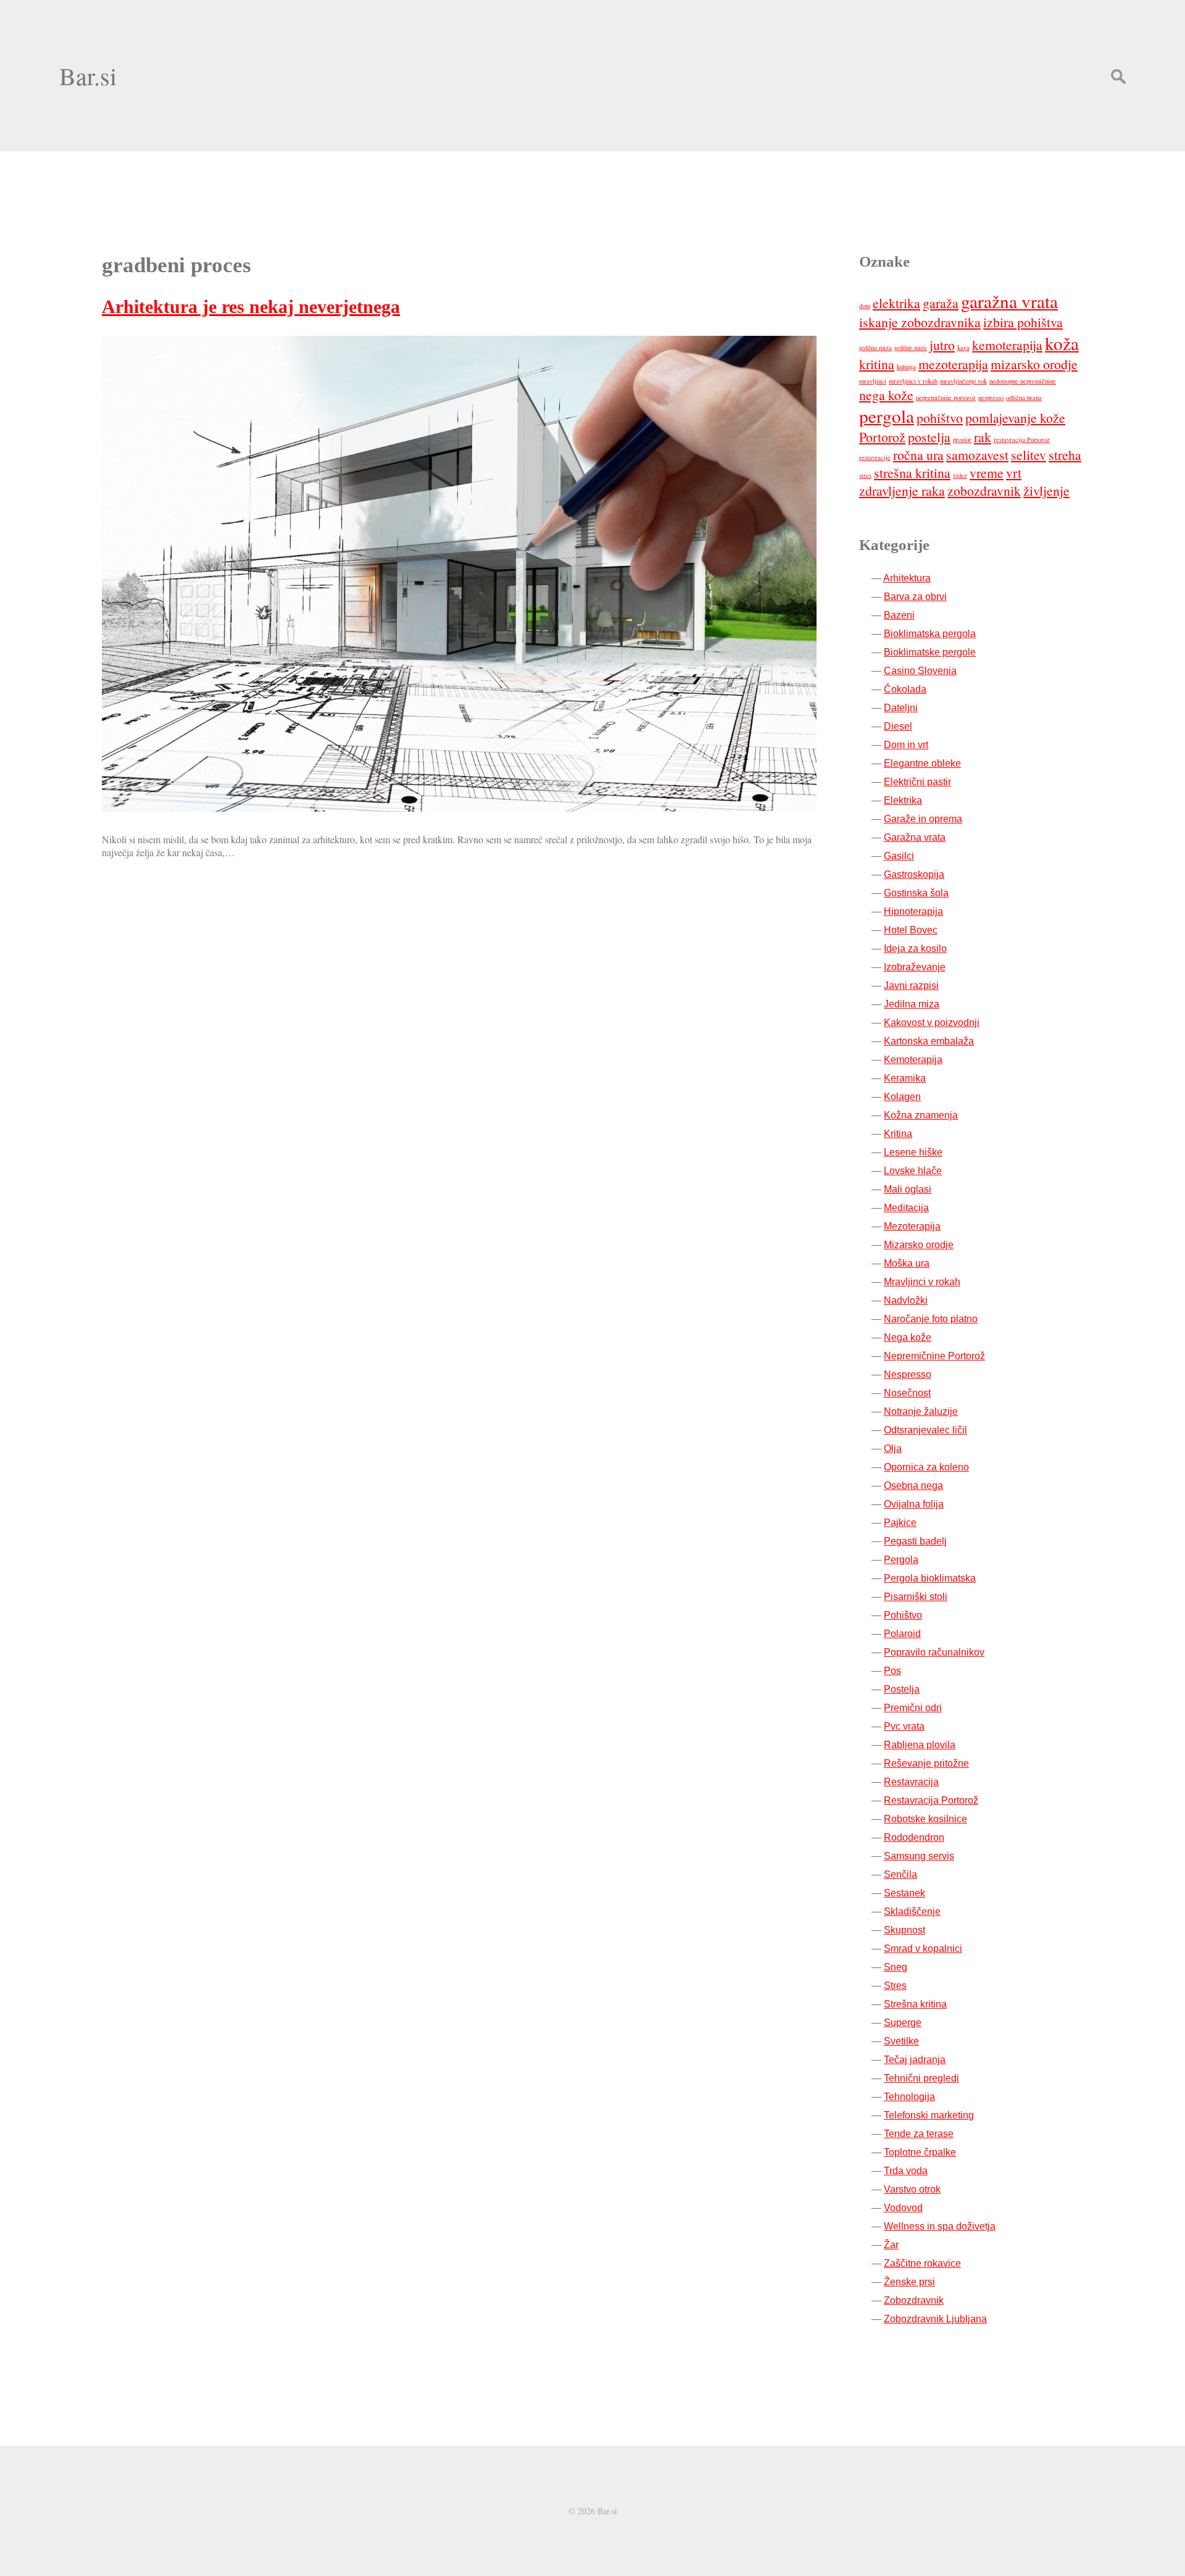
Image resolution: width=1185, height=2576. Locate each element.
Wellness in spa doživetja (940, 2226)
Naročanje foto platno (931, 1319)
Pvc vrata (904, 1726)
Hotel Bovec (911, 930)
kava (963, 348)
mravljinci (873, 381)
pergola (887, 416)
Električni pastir (917, 782)
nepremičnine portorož (946, 398)
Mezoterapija (912, 1226)
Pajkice (900, 1523)
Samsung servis (919, 1856)
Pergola (901, 1560)
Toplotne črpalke (920, 2152)
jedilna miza (875, 348)
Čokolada (905, 689)
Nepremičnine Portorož (934, 1356)
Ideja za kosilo (915, 948)
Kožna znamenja (921, 1115)
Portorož (882, 437)
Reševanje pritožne (926, 1763)
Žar (891, 2245)
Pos (892, 1671)
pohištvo (940, 418)
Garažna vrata (915, 837)
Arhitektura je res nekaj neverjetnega (251, 306)
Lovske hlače (913, 1171)
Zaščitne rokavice (922, 2263)
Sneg (896, 1967)
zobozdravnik (984, 490)
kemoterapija (1007, 345)
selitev (1029, 455)
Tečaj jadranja (915, 2060)
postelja (929, 437)
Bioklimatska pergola (930, 634)
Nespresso (908, 1374)
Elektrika (903, 800)
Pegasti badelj (915, 1541)
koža (1062, 343)
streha (1065, 455)
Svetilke (901, 2041)
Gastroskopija (914, 874)
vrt (1014, 473)
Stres (895, 1986)
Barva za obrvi (915, 597)
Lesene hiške (913, 1152)
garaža (941, 303)
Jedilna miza (912, 1004)
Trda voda (906, 2171)
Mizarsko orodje (919, 1245)
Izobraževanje (915, 967)
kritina (877, 364)
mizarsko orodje (1034, 364)
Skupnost (904, 1930)
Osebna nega (913, 1486)
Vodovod (903, 2208)
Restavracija (911, 1782)
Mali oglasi (908, 1189)
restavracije (875, 457)
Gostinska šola (916, 893)
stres (865, 475)
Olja (893, 1448)
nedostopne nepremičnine (1023, 381)
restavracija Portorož (1022, 440)
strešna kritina (912, 473)
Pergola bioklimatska (930, 1578)
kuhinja (906, 367)
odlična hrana (1024, 398)
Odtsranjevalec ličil (925, 1430)
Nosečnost (907, 1393)
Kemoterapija (913, 1060)
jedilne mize (911, 348)
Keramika (905, 1078)
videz (960, 475)
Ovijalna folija (914, 1504)
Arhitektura (907, 578)
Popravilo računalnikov (934, 1652)
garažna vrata (1009, 301)
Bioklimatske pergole (930, 652)
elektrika (896, 303)
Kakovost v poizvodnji (932, 1023)
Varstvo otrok (912, 2189)
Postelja (902, 1689)
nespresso (991, 398)
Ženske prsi (909, 2282)
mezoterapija (953, 364)
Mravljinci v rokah (922, 1282)
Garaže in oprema (923, 819)
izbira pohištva (1023, 322)
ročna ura (918, 455)
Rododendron (914, 1837)
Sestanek (904, 1893)
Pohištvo (903, 1615)
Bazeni (899, 615)
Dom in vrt (906, 745)
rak (983, 437)
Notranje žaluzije (921, 1411)
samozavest (977, 455)
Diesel (898, 726)
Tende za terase (919, 2134)
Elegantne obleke (922, 763)
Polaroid (902, 1634)
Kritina (898, 1134)
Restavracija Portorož (931, 1800)
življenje (1046, 490)
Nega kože (908, 1337)
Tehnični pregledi (921, 2078)
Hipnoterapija (913, 911)
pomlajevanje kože (1015, 418)
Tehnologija (909, 2097)
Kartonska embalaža (929, 1041)
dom (865, 306)
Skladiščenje (912, 1911)
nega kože (886, 395)
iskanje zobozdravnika (920, 322)
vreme (987, 473)
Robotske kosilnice (925, 1819)
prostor (962, 440)
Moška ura (907, 1263)
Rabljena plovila (920, 1745)
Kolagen (902, 1097)
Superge (903, 2023)
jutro (942, 345)
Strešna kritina (915, 2004)
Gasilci (899, 856)
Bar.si (88, 76)
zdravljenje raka (902, 490)
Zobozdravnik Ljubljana (935, 2319)
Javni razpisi (911, 986)
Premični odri (913, 1708)
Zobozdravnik (914, 2300)
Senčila (900, 1874)
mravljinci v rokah (913, 381)
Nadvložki (906, 1300)
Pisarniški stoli (916, 1597)
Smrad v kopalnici (923, 1949)
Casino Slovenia (920, 671)
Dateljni (901, 708)
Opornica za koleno (926, 1467)
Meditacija (906, 1208)
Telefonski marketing (929, 2115)
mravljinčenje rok (963, 381)
